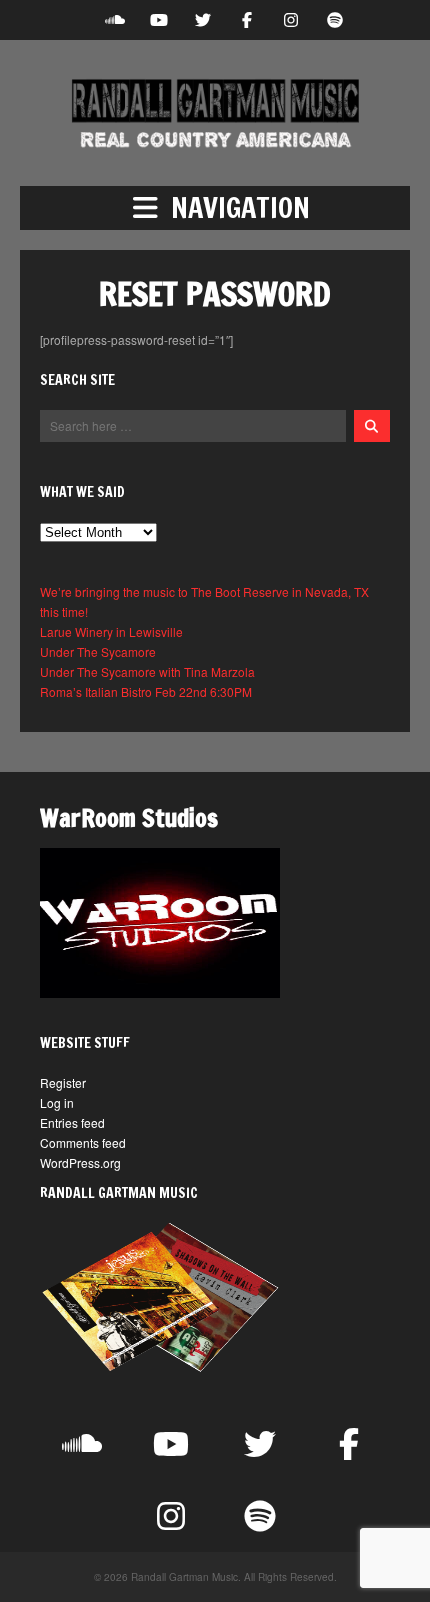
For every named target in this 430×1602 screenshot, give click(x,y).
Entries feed (72, 1122)
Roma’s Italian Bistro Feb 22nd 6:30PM (146, 691)
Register (63, 1082)
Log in (57, 1102)
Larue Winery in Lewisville (111, 631)
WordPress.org (80, 1162)
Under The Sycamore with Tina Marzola (147, 671)
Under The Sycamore (98, 651)
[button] (215, 208)
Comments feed (83, 1142)
